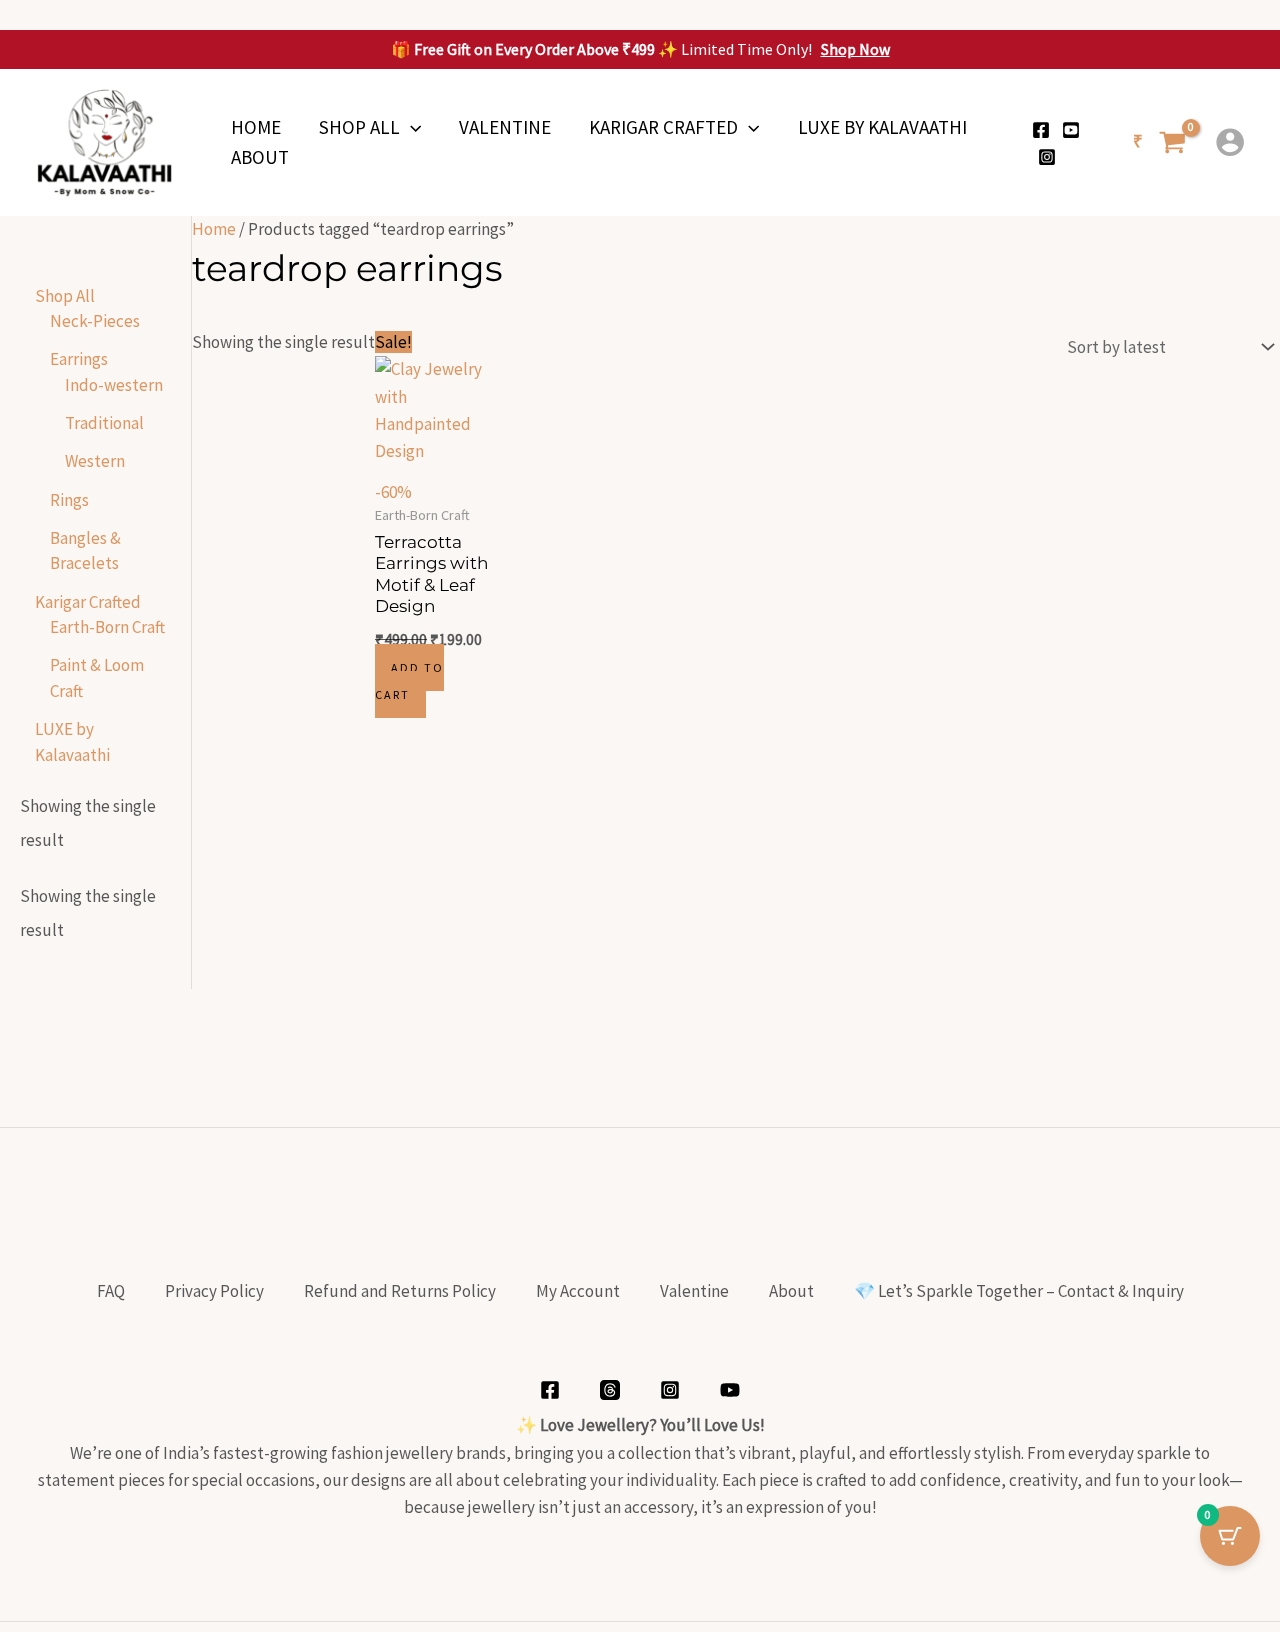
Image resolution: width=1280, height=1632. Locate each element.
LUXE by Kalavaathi (882, 127)
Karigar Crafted (663, 127)
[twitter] (1071, 130)
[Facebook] (1041, 130)
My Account (578, 1291)
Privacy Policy (214, 1291)
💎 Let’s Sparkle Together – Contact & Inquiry (1019, 1291)
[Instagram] (670, 1390)
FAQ (111, 1291)
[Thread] (610, 1390)
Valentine (505, 127)
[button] (410, 127)
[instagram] (1047, 157)
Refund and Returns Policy (400, 1291)
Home (256, 127)
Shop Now (855, 49)
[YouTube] (730, 1390)
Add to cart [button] (409, 681)
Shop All (359, 127)
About (260, 157)
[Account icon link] (1230, 142)
